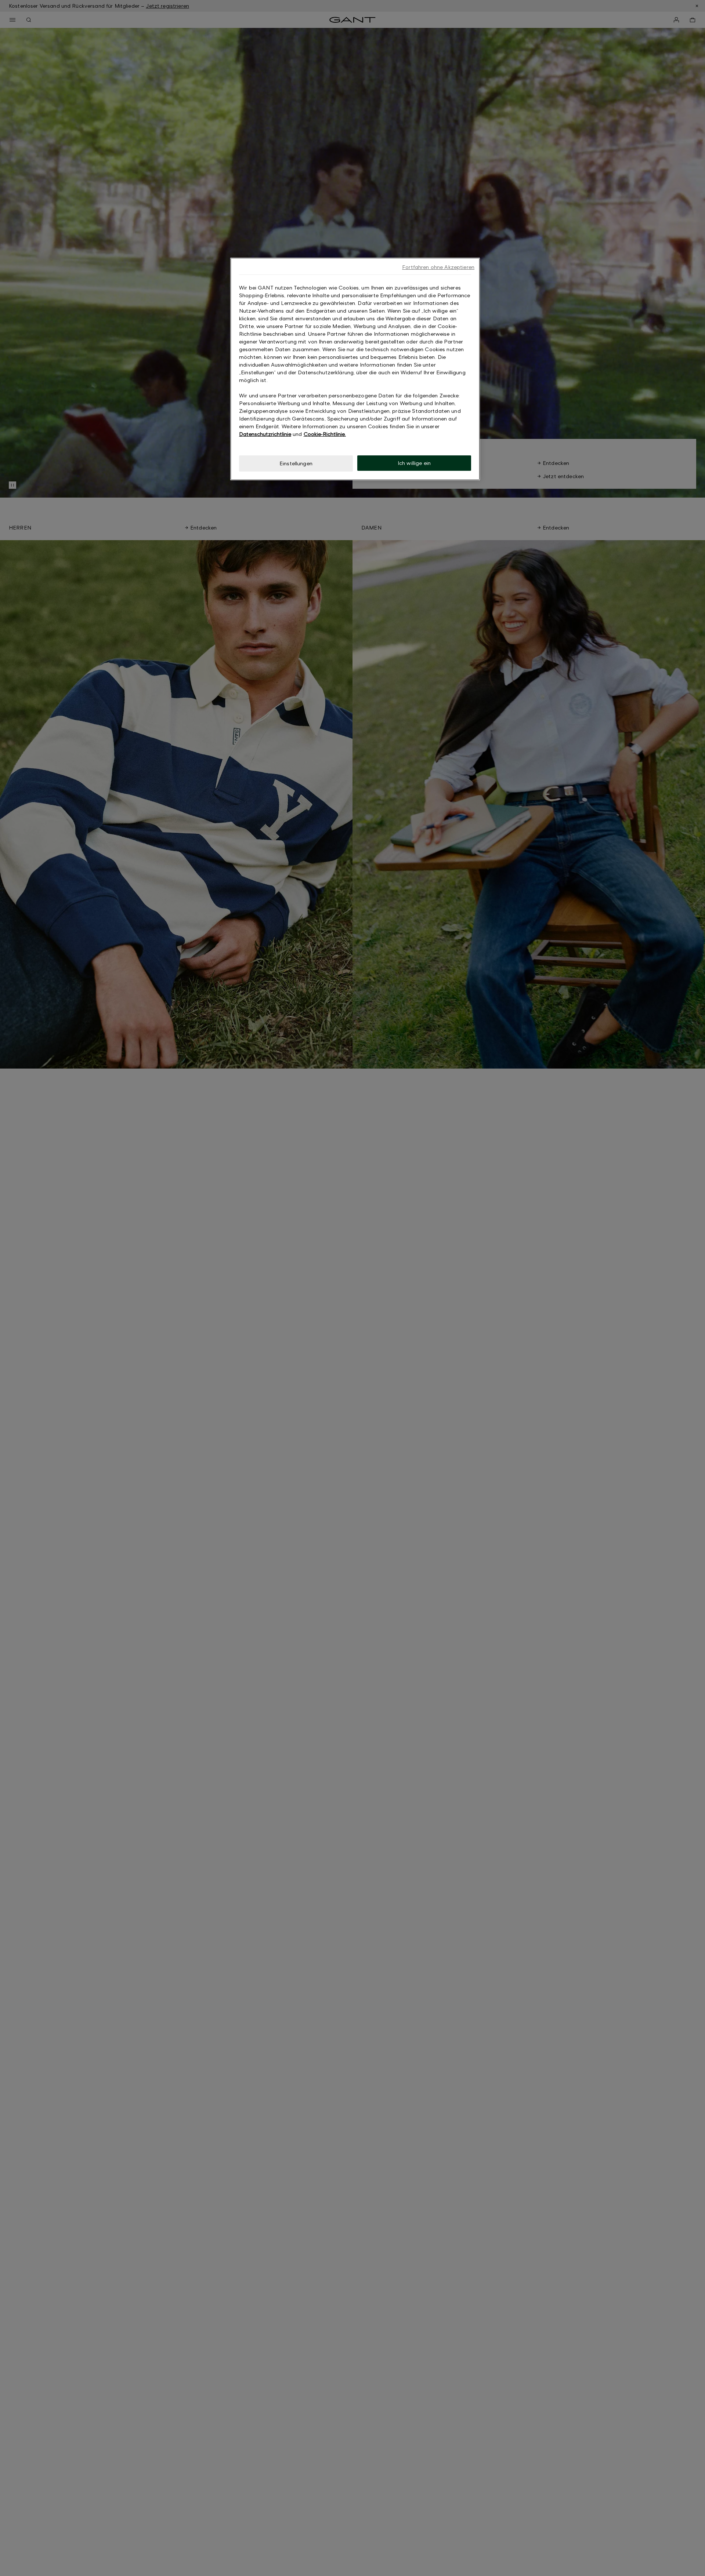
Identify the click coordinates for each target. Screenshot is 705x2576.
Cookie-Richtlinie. (325, 434)
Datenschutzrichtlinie (265, 434)
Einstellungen (296, 463)
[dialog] (355, 369)
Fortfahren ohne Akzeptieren (438, 267)
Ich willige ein (414, 463)
